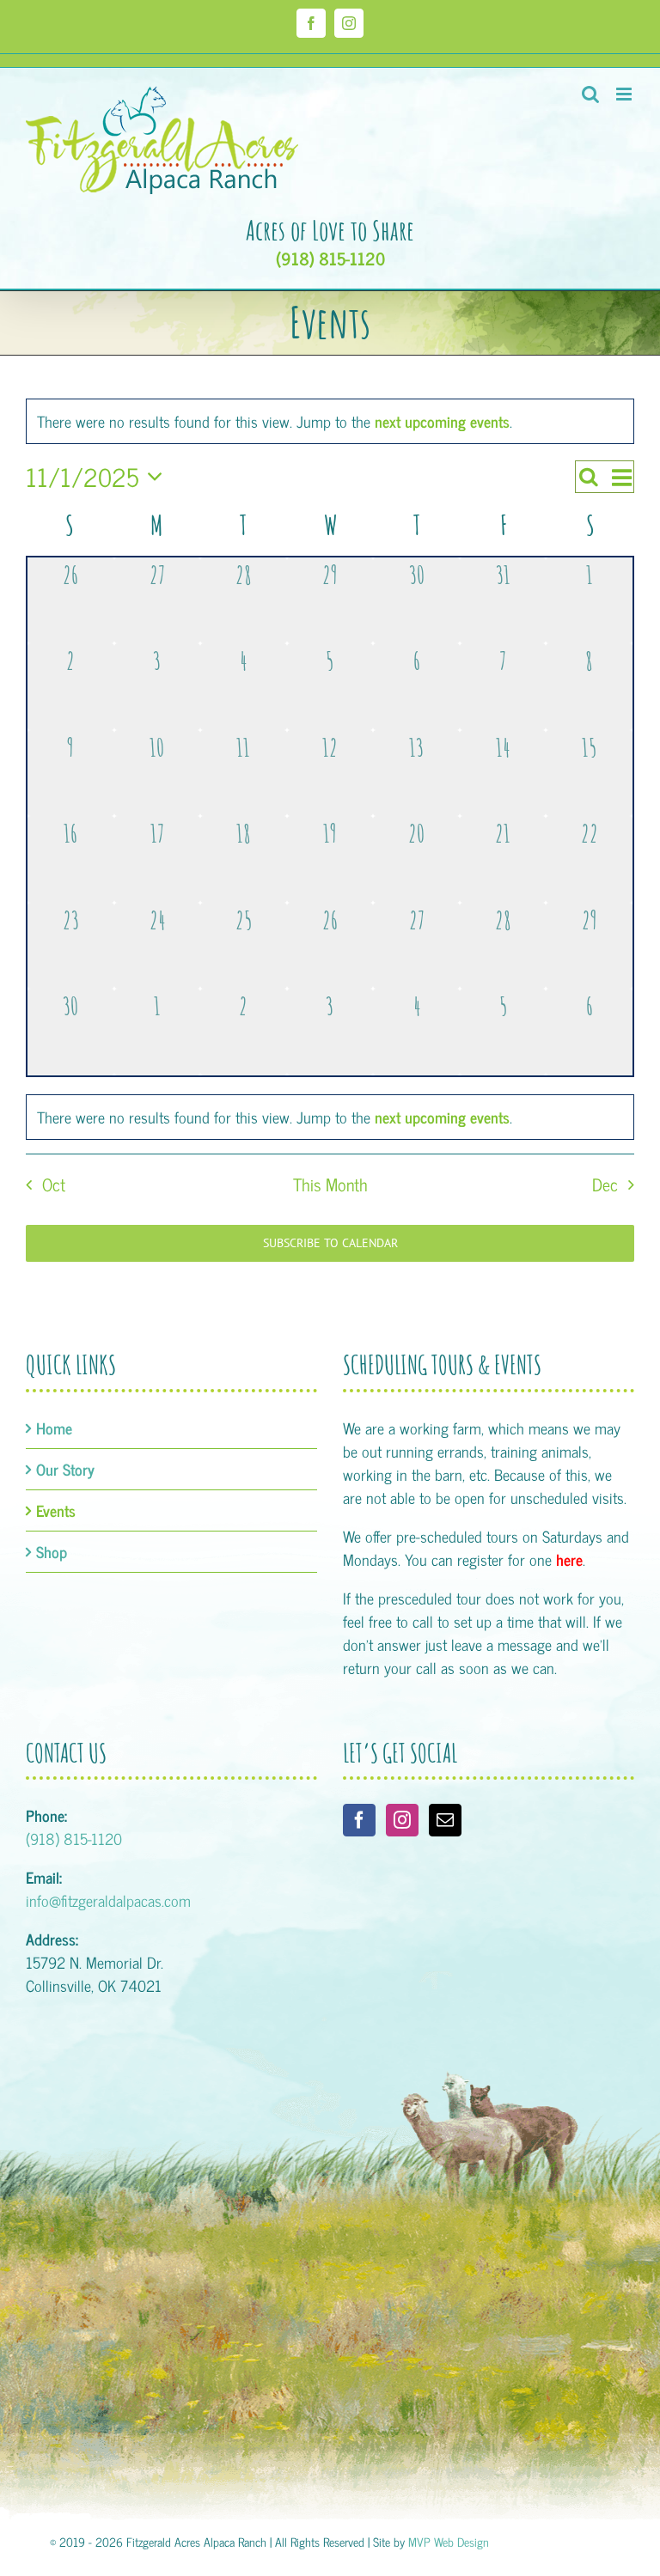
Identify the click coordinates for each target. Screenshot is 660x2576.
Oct (54, 1184)
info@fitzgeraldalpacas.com (108, 1900)
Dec (605, 1184)
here (569, 1559)
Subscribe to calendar (330, 1243)
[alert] (330, 1117)
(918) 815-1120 (330, 259)
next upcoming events (442, 421)
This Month (330, 1184)
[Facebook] (359, 1820)
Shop (52, 1552)
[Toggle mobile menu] (625, 94)
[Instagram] (402, 1820)
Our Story (65, 1469)
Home (54, 1428)
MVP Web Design (449, 2541)
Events (56, 1510)
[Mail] (445, 1820)
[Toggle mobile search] (590, 94)
